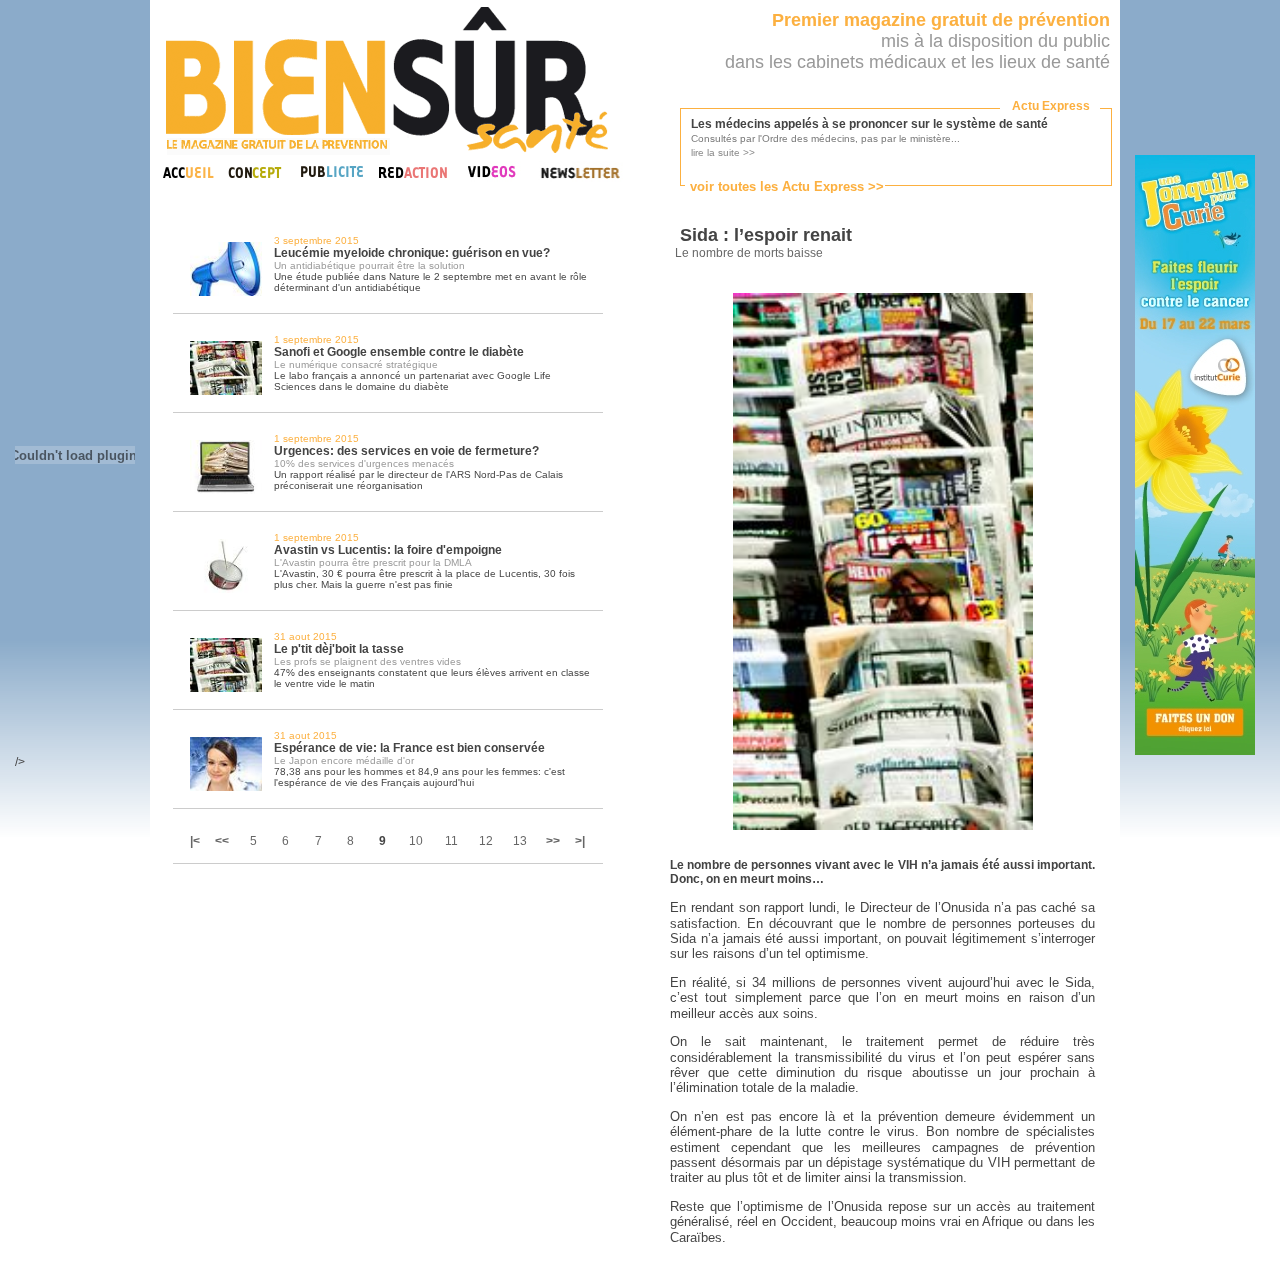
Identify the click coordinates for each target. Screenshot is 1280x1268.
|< (196, 841)
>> (553, 841)
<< (222, 841)
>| (580, 841)
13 (520, 841)
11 (451, 841)
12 (486, 841)
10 (416, 841)
